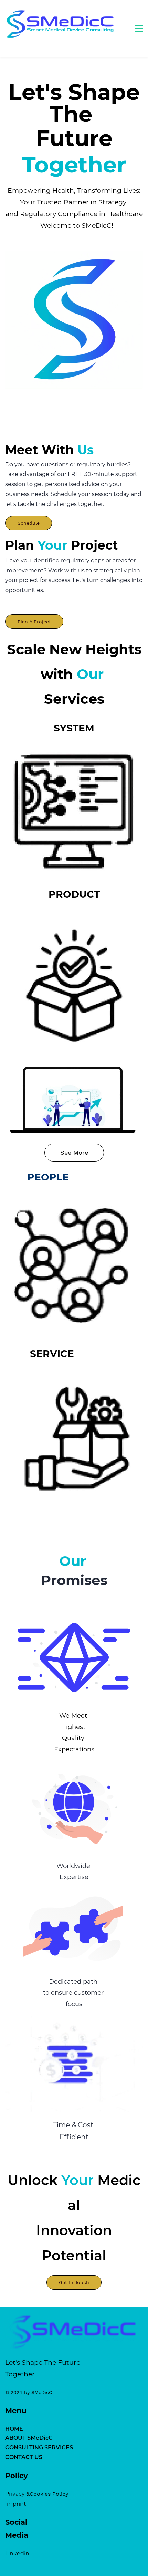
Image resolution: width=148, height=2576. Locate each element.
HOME (14, 2429)
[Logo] (61, 24)
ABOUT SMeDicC (29, 2438)
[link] (74, 256)
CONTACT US (24, 2457)
